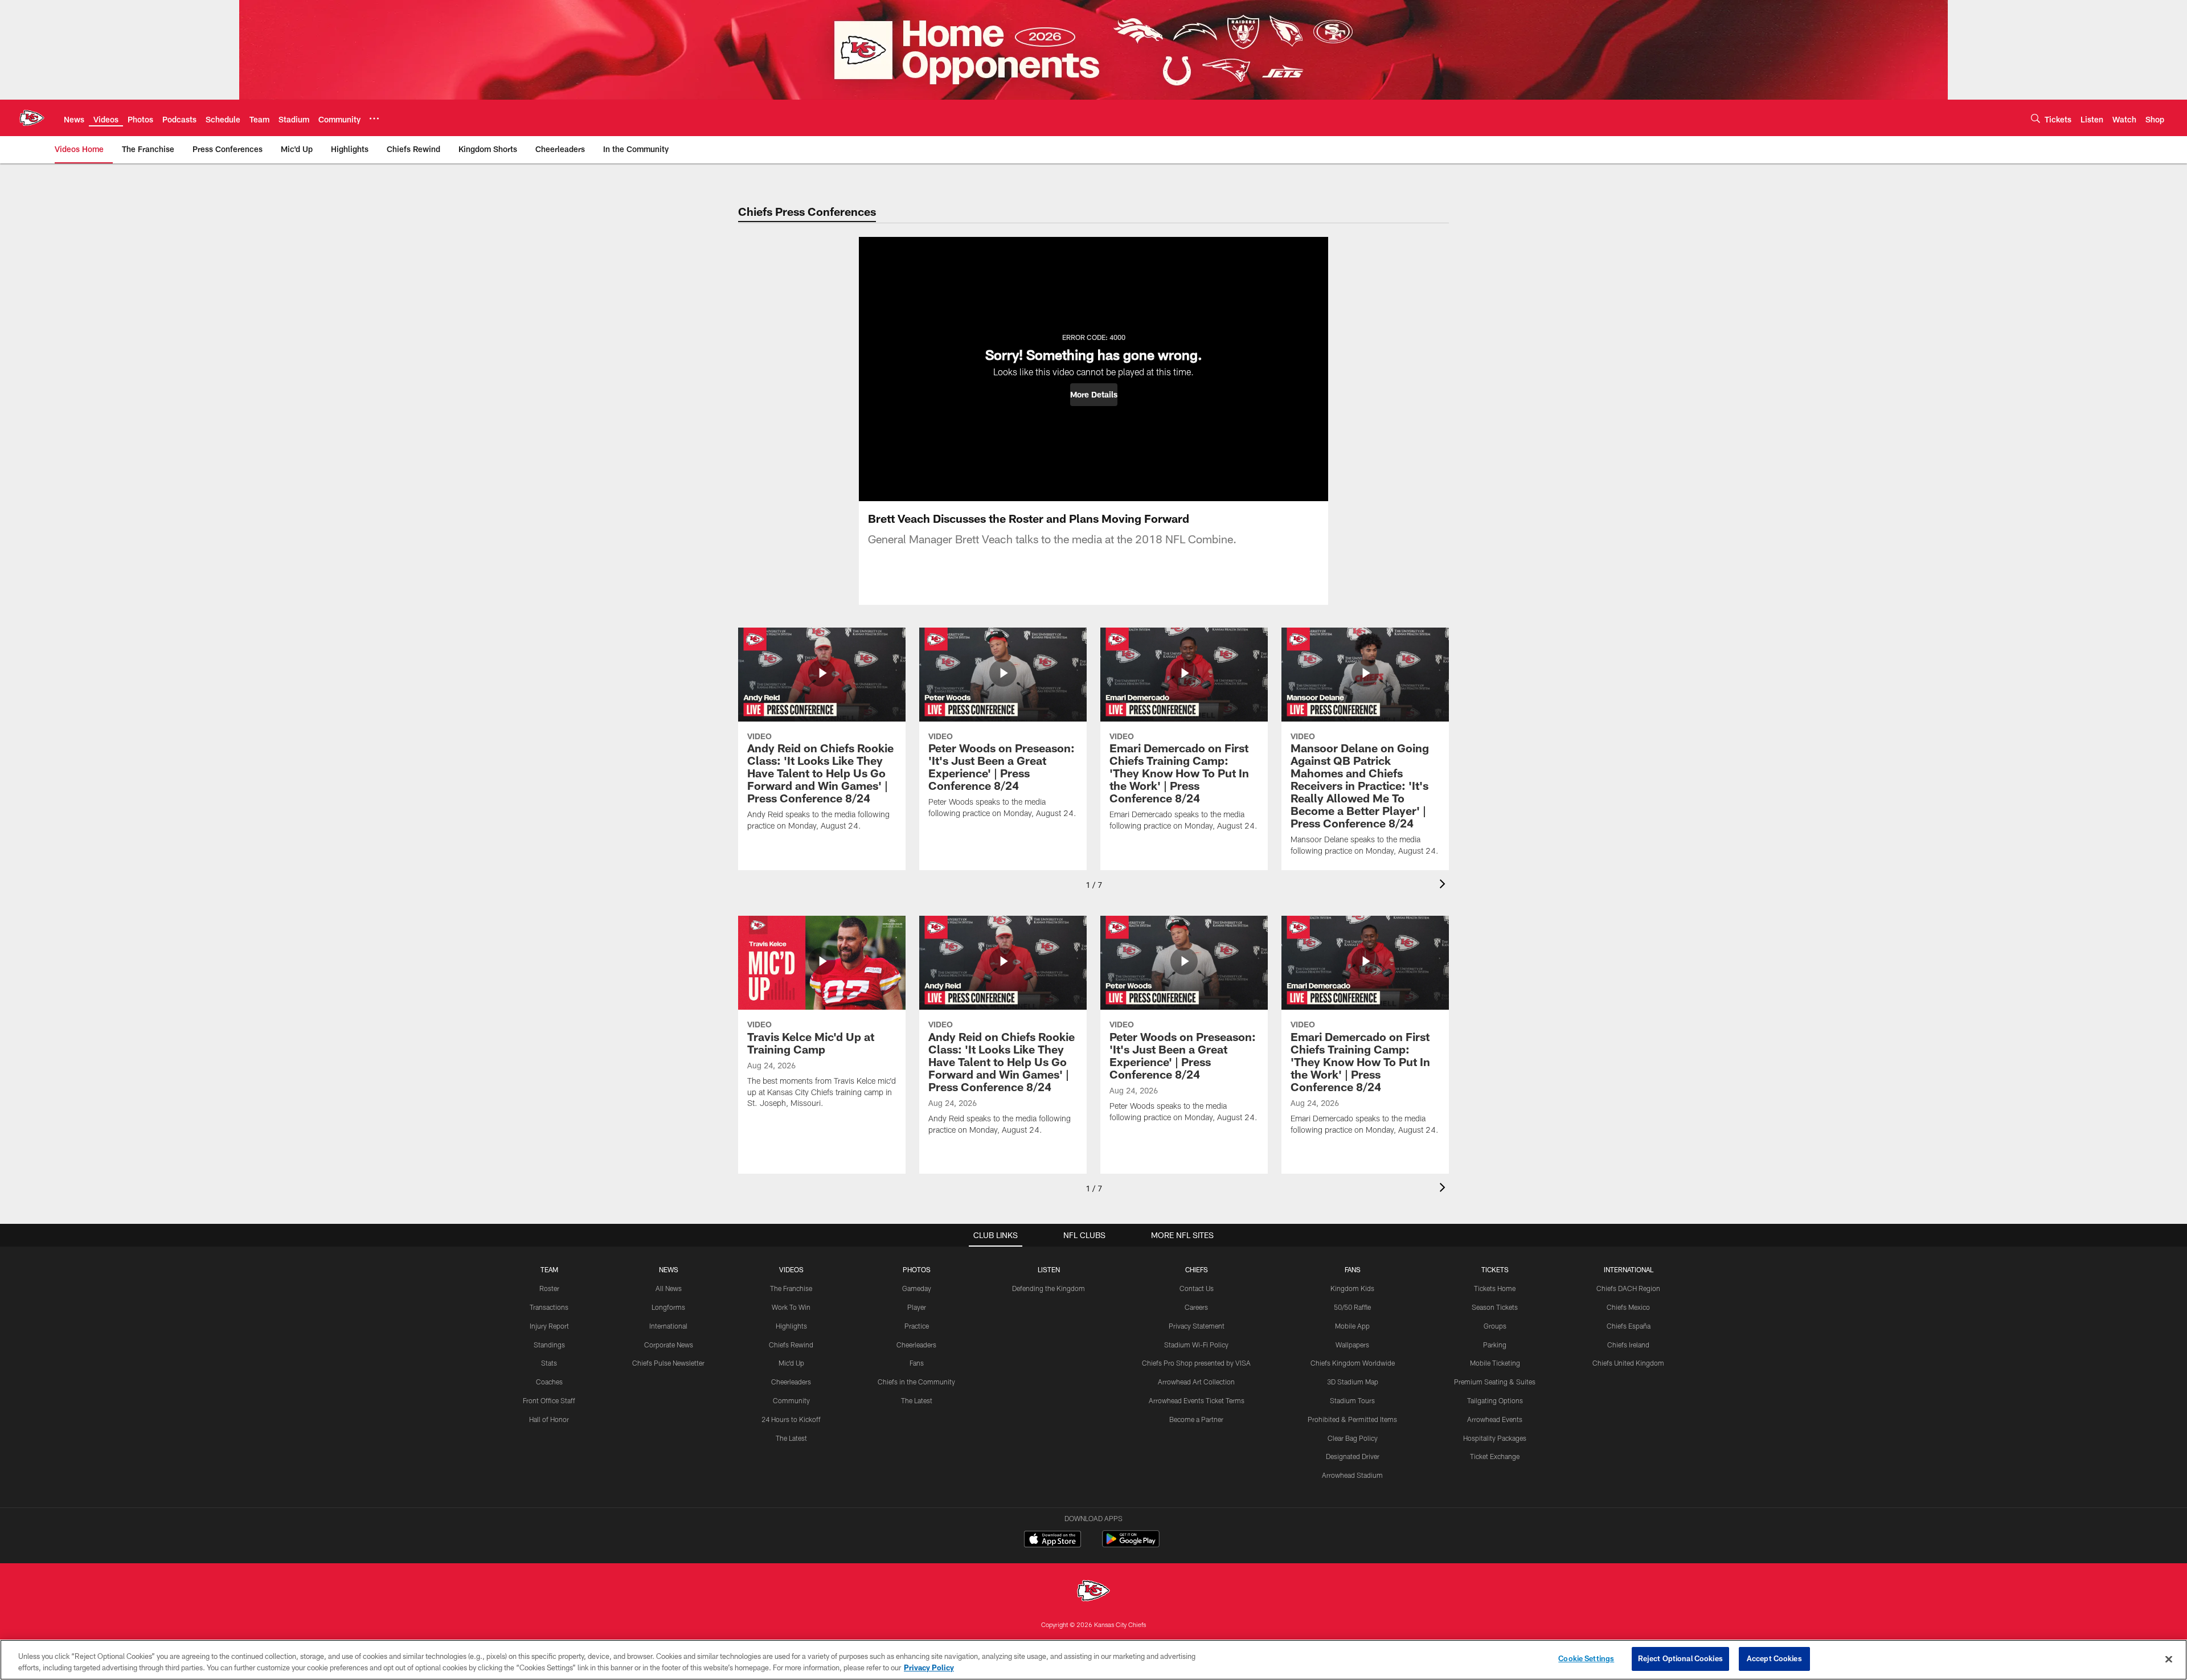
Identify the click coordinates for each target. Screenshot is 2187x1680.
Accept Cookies (1774, 1658)
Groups (1495, 1326)
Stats (549, 1363)
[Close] (2169, 1659)
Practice (917, 1326)
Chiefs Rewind (791, 1345)
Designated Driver (1353, 1456)
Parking (1495, 1345)
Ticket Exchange (1495, 1456)
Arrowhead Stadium (1352, 1475)
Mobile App (1352, 1326)
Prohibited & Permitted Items (1352, 1419)
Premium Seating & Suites (1495, 1382)
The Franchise (791, 1288)
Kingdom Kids (1352, 1288)
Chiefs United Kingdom (1628, 1363)
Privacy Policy (929, 1667)
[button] (1094, 395)
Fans (917, 1363)
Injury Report (549, 1326)
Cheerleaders (791, 1382)
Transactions (549, 1307)
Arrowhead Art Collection (1196, 1382)
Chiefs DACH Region (1628, 1288)
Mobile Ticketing (1495, 1363)
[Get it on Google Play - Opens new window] (1131, 1545)
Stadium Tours (1352, 1400)
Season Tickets (1495, 1307)
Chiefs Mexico (1628, 1307)
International (668, 1326)
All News (669, 1288)
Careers (1196, 1307)
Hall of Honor (549, 1419)
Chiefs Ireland (1628, 1345)
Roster (549, 1288)
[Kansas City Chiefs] (1093, 1592)
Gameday (917, 1288)
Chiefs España (1629, 1326)
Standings (549, 1345)
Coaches (549, 1382)
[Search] (2036, 118)
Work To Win (791, 1307)
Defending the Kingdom (1049, 1288)
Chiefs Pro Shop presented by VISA (1196, 1363)
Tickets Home (1495, 1288)
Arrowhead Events (1495, 1419)
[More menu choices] (374, 118)
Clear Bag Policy (1353, 1438)
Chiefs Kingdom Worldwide (1353, 1363)
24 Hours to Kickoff (791, 1419)
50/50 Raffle (1352, 1307)
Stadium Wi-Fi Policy (1196, 1345)
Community (791, 1400)
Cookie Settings (1586, 1658)
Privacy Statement (1197, 1326)
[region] (1093, 1660)
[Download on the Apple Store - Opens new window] (1052, 1540)
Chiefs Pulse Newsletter (668, 1363)
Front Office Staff (549, 1400)
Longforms (668, 1307)
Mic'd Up (791, 1363)
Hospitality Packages (1495, 1438)
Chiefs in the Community (916, 1382)
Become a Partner (1196, 1419)
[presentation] (1444, 885)
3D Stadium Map (1353, 1382)
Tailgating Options (1495, 1400)
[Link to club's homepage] (32, 118)
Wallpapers (1352, 1345)
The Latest (791, 1438)
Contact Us (1197, 1288)
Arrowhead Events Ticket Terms (1197, 1400)
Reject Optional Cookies (1680, 1658)
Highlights (791, 1326)
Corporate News (669, 1345)
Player (917, 1307)
